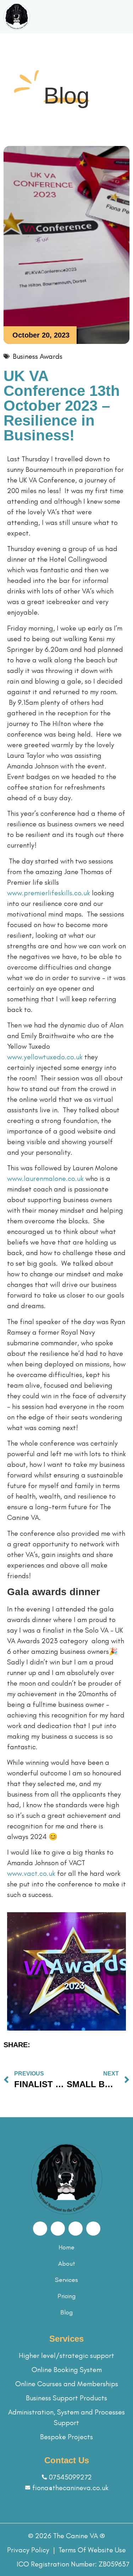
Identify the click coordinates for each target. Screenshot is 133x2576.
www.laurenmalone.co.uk (45, 1178)
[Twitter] (76, 2229)
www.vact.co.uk (31, 1873)
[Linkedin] (93, 2229)
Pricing (66, 2296)
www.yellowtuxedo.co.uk (45, 1057)
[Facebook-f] (40, 2229)
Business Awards (38, 356)
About (67, 2264)
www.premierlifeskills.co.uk (49, 893)
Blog (66, 2312)
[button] (124, 17)
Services (66, 2280)
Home (66, 2247)
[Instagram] (58, 2229)
